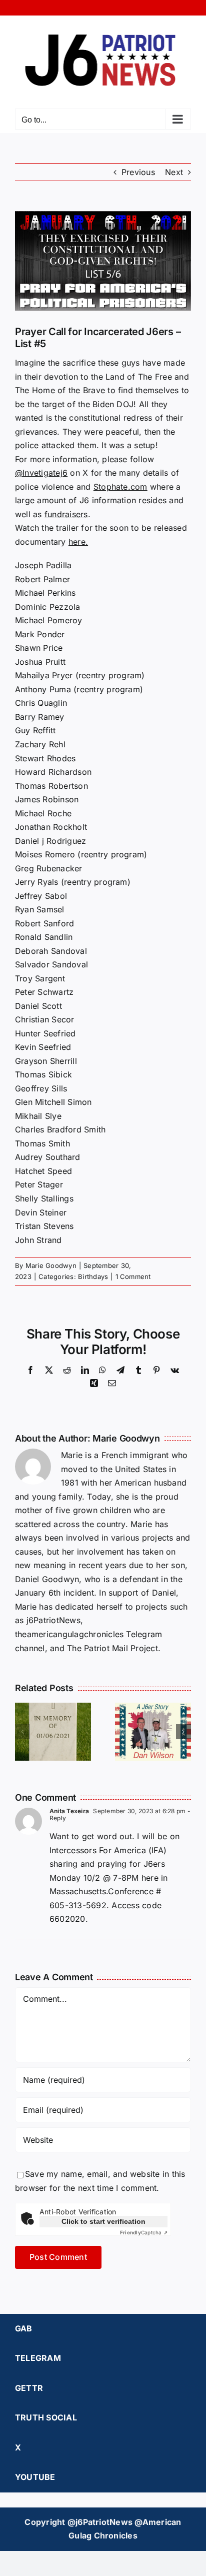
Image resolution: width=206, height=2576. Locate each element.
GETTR (29, 2388)
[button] (22, 1732)
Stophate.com (120, 487)
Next (174, 172)
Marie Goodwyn (51, 1265)
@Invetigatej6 (41, 473)
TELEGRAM (38, 2358)
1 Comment (133, 1276)
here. (78, 542)
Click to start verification (103, 2221)
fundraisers (66, 514)
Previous (138, 172)
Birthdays (93, 1276)
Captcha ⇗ (144, 2232)
